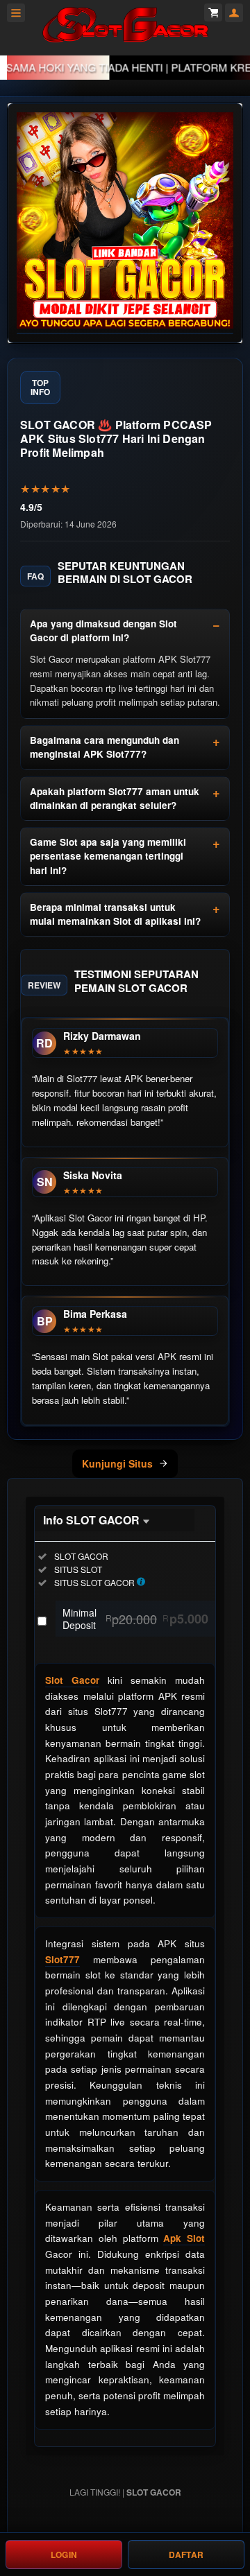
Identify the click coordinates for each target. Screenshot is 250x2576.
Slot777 (62, 1959)
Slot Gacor (72, 1680)
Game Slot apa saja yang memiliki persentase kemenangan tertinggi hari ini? (108, 856)
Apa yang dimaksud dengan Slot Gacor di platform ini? (103, 630)
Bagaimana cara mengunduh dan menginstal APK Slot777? (105, 747)
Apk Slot (184, 2238)
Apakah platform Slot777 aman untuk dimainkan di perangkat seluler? (115, 798)
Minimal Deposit (135, 1619)
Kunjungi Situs (117, 1463)
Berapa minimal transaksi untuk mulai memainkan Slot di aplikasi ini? (115, 914)
